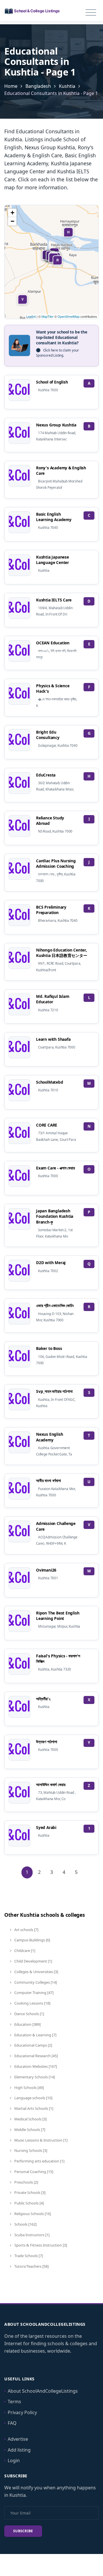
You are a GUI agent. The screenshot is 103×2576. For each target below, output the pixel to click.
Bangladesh (38, 86)
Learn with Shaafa (53, 1039)
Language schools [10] (33, 2098)
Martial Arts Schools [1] (33, 2108)
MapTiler (47, 316)
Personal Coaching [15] (33, 2172)
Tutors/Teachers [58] (31, 2266)
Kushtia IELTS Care (54, 600)
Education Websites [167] (35, 2066)
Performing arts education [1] (39, 2161)
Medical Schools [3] (30, 2119)
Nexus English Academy (49, 1437)
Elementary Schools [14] (34, 2077)
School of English (52, 382)
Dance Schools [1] (29, 2014)
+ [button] (12, 213)
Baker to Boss (49, 1348)
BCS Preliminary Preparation (51, 910)
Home (11, 86)
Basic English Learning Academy (54, 517)
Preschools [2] (26, 2182)
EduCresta (46, 775)
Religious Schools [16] (32, 2214)
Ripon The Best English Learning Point (58, 1616)
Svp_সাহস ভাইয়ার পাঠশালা (54, 1391)
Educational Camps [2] (33, 2045)
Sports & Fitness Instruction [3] (40, 2245)
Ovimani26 (46, 1570)
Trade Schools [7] (28, 2256)
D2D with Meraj (51, 1263)
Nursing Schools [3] (30, 2150)
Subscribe (23, 2531)
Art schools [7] (26, 1930)
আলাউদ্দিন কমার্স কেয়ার (51, 1784)
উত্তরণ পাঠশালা (47, 1742)
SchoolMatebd (50, 1082)
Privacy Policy (22, 2412)
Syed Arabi (46, 1827)
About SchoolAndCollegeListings (43, 2391)
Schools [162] (25, 2224)
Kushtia (67, 86)
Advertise (18, 2439)
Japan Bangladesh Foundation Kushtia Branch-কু (55, 1216)
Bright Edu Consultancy (48, 735)
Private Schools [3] (29, 2192)
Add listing (19, 2450)
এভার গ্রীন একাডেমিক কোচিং (55, 1305)
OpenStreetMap (69, 316)
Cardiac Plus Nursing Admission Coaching (56, 863)
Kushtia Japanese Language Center (53, 560)
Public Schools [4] (29, 2203)
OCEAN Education (53, 643)
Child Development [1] (33, 1961)
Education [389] (27, 2024)
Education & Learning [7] (35, 2035)
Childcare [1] (24, 1951)
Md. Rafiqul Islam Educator (53, 999)
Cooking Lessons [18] (32, 2003)
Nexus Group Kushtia (56, 425)
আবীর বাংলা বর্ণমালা (48, 1480)
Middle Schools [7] (29, 2130)
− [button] (12, 221)
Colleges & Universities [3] (36, 1972)
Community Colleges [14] (35, 1982)
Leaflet (31, 316)
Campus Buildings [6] (32, 1940)
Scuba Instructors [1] (31, 2235)
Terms (14, 2402)
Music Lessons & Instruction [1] (40, 2140)
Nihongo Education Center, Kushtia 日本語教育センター (62, 953)
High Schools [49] (29, 2088)
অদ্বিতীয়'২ (43, 1699)
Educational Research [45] (36, 2056)
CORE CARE (47, 1125)
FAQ (12, 2423)
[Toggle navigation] (91, 13)
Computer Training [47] (33, 1993)
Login (14, 2460)
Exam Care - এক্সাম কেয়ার (56, 1168)
